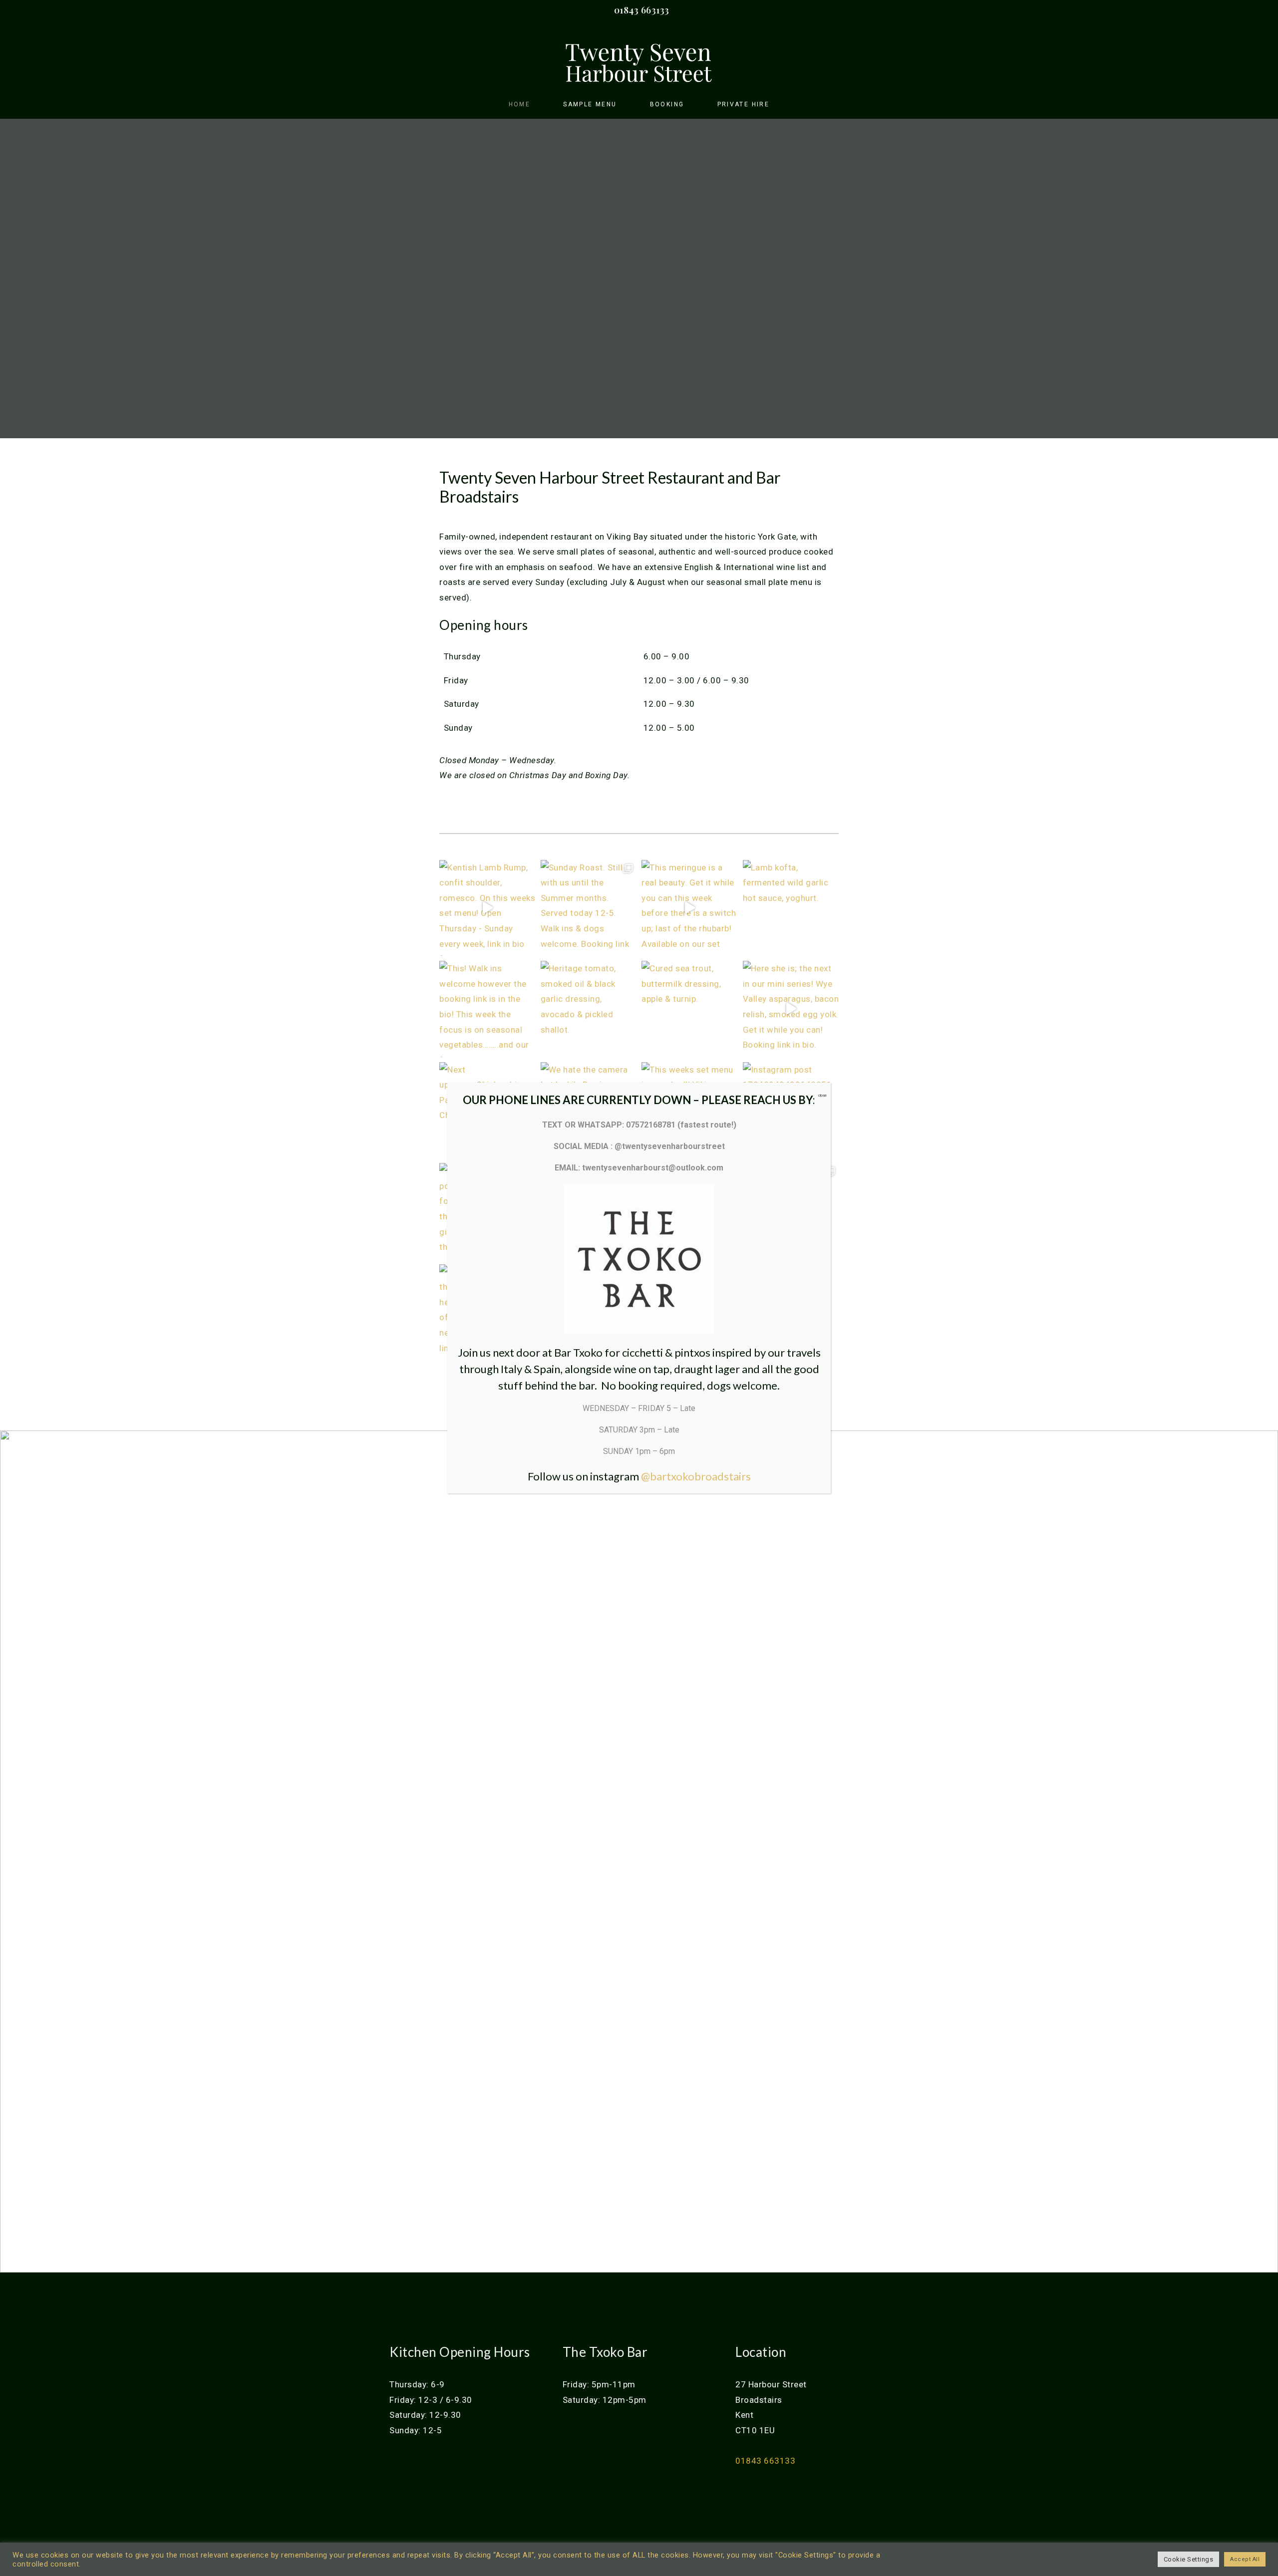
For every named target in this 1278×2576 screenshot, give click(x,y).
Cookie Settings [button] (1189, 2559)
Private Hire (744, 104)
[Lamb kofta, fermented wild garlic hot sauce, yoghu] (791, 908)
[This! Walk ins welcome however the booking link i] (487, 1009)
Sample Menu (590, 104)
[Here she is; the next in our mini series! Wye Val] (791, 1009)
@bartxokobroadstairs (696, 1476)
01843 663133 (642, 10)
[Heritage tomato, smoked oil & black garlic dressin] (589, 1009)
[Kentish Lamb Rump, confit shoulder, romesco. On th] (487, 908)
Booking (667, 104)
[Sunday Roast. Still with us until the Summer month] (589, 908)
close (822, 1095)
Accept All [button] (1245, 2559)
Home (520, 104)
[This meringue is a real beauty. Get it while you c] (690, 908)
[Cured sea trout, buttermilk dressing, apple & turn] (690, 1009)
